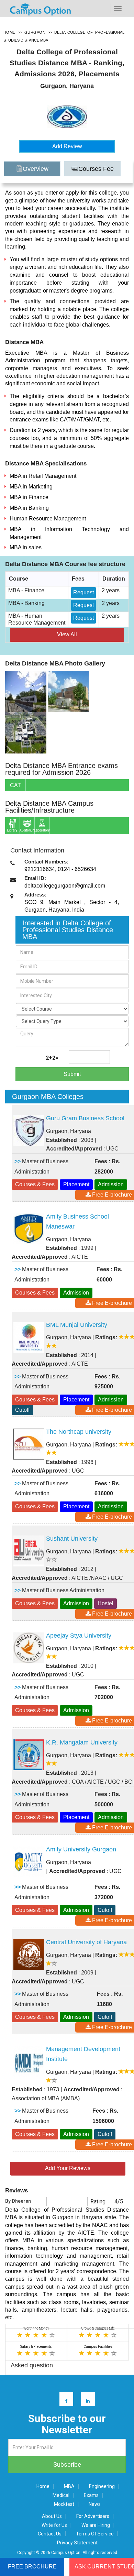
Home (43, 2486)
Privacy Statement (77, 2543)
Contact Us (50, 2534)
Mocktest (64, 2504)
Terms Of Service (95, 2534)
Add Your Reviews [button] (68, 2168)
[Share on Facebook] (63, 2401)
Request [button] (83, 592)
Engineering (102, 2486)
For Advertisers (93, 2516)
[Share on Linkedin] (85, 2401)
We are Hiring (96, 2525)
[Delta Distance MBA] (26, 691)
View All (67, 634)
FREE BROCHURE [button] (32, 2567)
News (95, 2504)
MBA (69, 2486)
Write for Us (54, 2525)
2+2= (52, 1058)
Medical (61, 2495)
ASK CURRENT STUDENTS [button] (104, 2567)
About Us (52, 2516)
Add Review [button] (67, 146)
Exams (91, 2495)
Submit (72, 1074)
